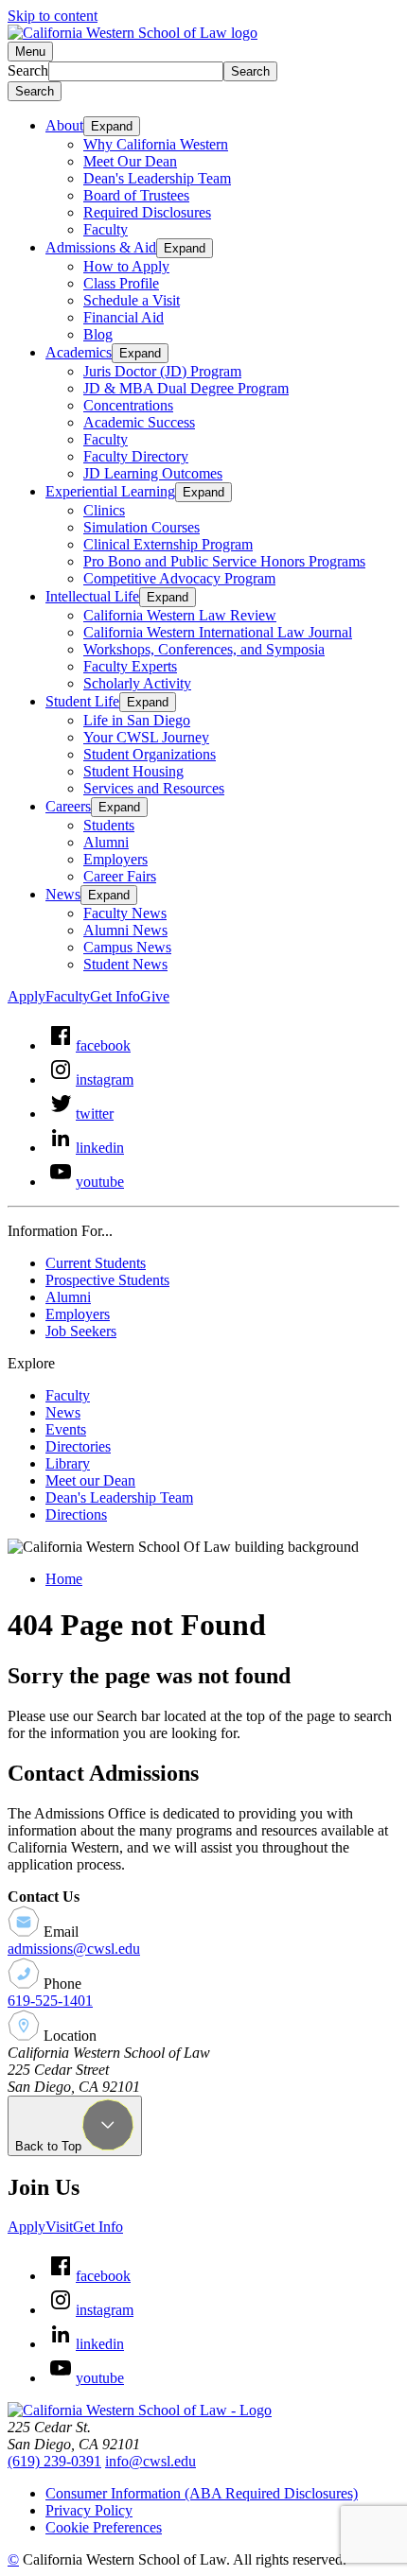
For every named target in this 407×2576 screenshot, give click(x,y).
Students (109, 825)
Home (64, 1579)
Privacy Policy (89, 2510)
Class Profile (121, 283)
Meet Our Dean (130, 161)
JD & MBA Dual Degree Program (186, 388)
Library (68, 1463)
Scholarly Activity (137, 683)
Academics (79, 352)
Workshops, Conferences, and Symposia (204, 649)
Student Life (82, 701)
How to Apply (126, 266)
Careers (68, 806)
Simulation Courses (142, 527)
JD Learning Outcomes (153, 473)
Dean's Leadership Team (157, 178)
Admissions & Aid (101, 247)
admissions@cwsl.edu (74, 1949)
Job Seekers (81, 1331)
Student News (125, 964)
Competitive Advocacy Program (179, 578)
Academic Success (139, 422)
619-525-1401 (50, 2001)
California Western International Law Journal (218, 632)
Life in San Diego (137, 720)
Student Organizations (150, 754)
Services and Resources (154, 788)
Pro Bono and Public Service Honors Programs (224, 561)
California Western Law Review (180, 615)
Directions (76, 1514)
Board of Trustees (136, 195)
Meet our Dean (90, 1480)
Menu (30, 52)
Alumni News (125, 930)
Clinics (104, 510)
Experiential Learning (110, 491)
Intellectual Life (92, 596)
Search (28, 70)
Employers (115, 859)
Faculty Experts (130, 666)
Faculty (106, 229)
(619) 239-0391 (54, 2461)
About (64, 125)
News (63, 894)
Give (155, 996)
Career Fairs (120, 876)
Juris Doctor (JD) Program (162, 371)
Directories (78, 1446)
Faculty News (125, 913)
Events (66, 1429)
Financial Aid (124, 317)
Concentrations (128, 405)
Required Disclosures (147, 212)
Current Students (96, 1263)
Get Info (115, 996)
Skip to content (53, 16)
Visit (59, 2227)
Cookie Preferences (104, 2527)
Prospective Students (107, 1280)
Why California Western (156, 144)
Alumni (106, 842)
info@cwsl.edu (150, 2461)
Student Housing (133, 771)
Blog (98, 334)
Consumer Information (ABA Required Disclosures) (202, 2493)
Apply (27, 996)
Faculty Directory (136, 456)
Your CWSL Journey (146, 737)
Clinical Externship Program (168, 544)
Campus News (127, 947)
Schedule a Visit (132, 300)
